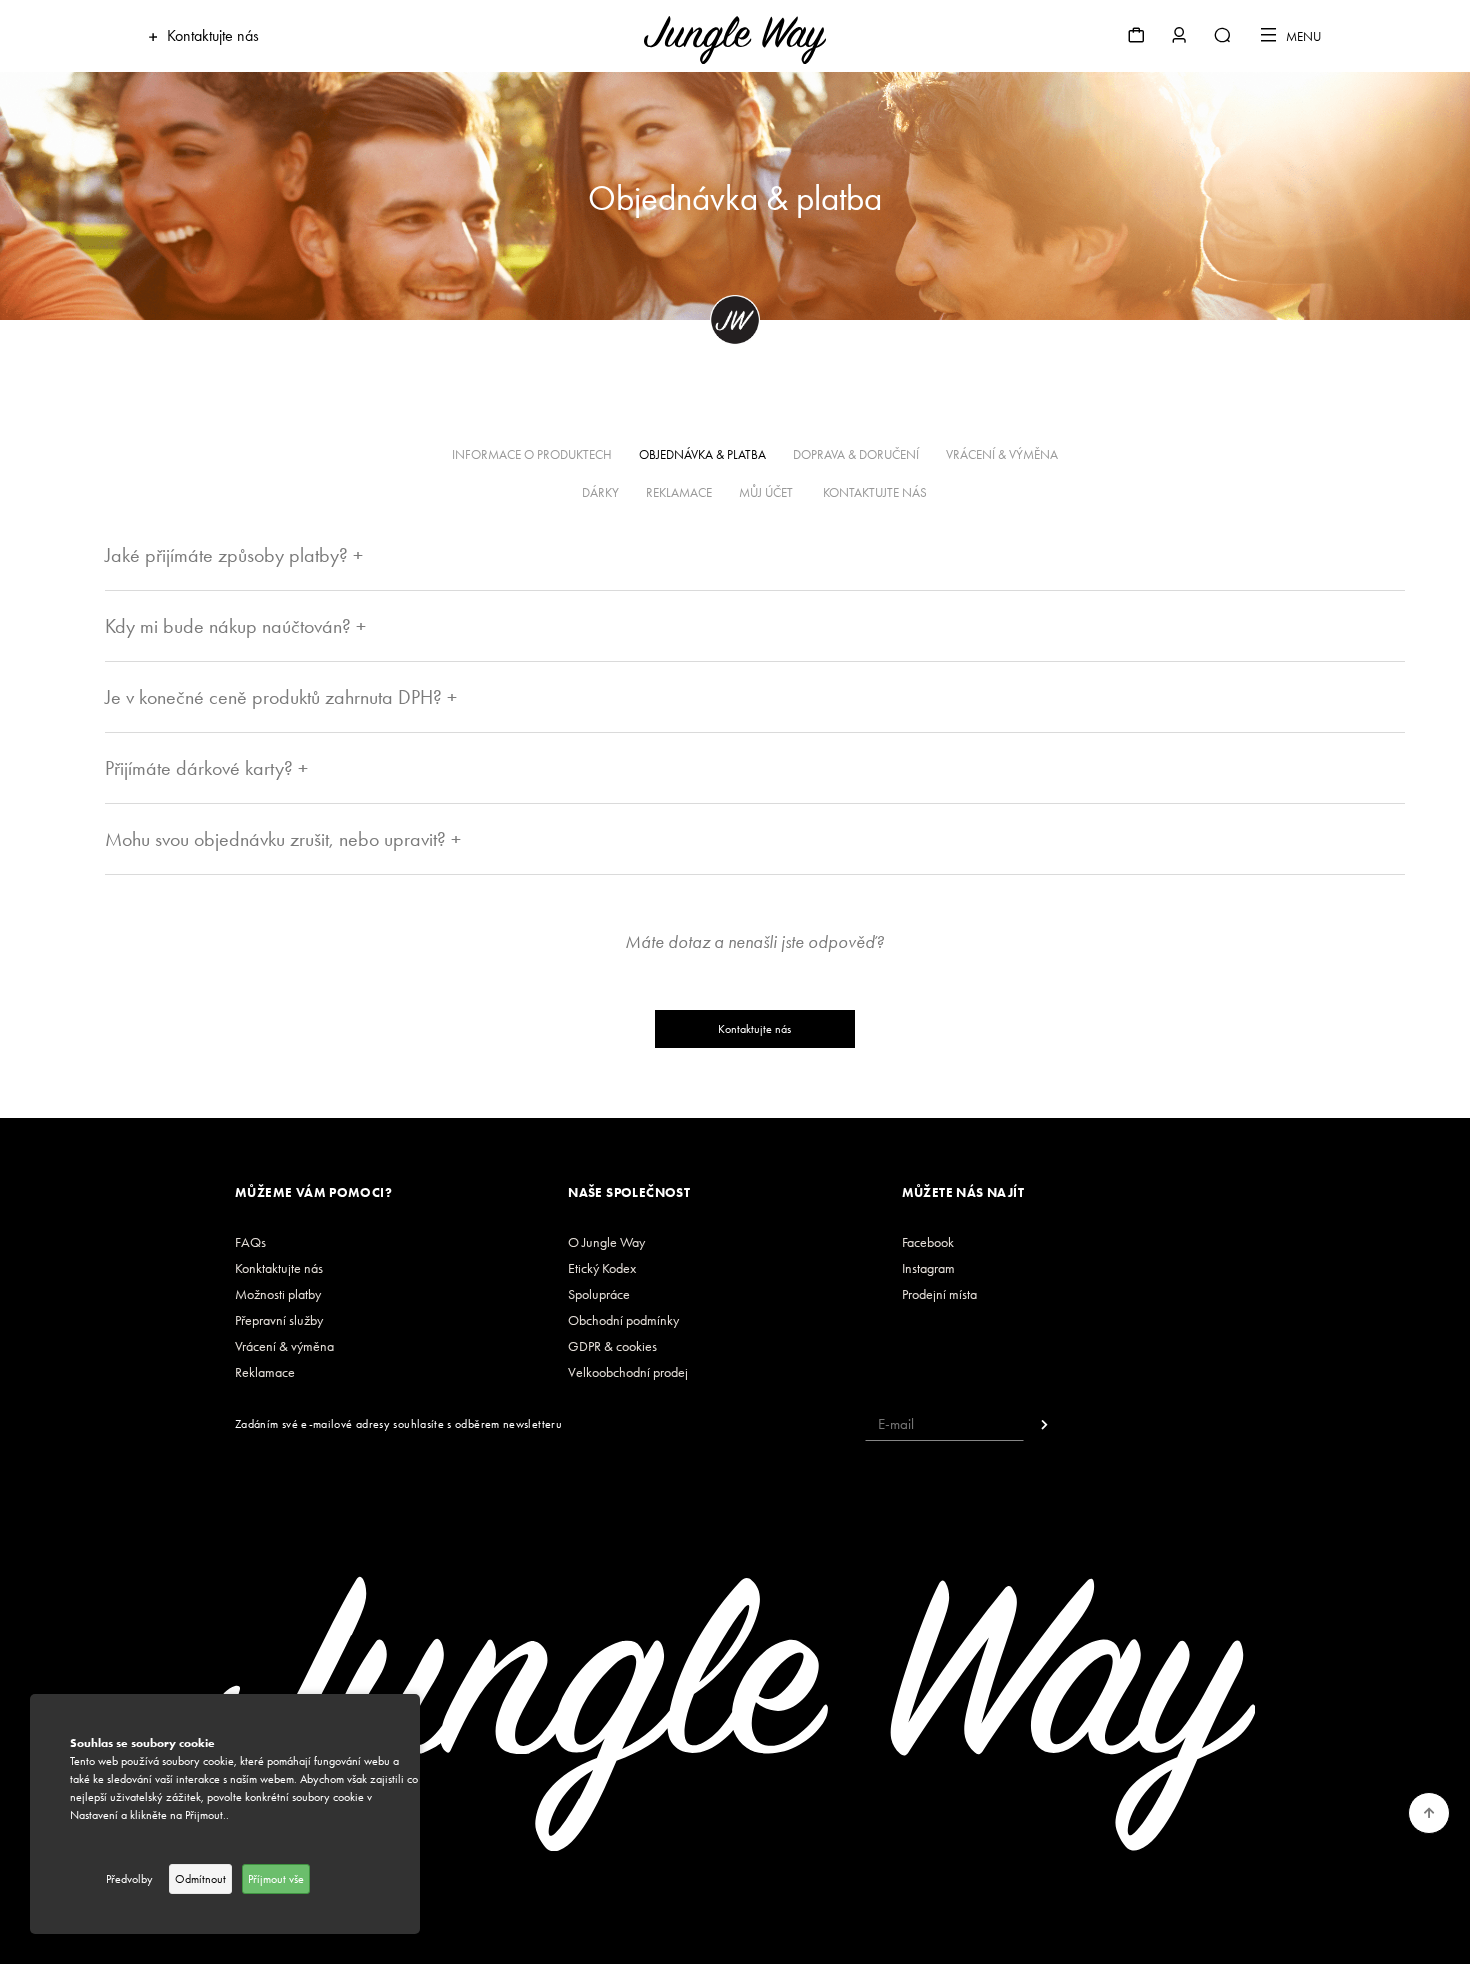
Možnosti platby (278, 1294)
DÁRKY (600, 492)
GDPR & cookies (612, 1346)
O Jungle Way (606, 1242)
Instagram (928, 1268)
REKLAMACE (679, 492)
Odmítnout (200, 1879)
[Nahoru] (1429, 1813)
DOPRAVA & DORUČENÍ (856, 454)
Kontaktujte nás (754, 1029)
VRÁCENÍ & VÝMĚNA (1002, 454)
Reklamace (265, 1372)
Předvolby (129, 1879)
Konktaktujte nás (279, 1268)
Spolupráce (599, 1294)
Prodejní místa (939, 1294)
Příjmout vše (276, 1879)
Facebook (928, 1242)
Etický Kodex (602, 1268)
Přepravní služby (279, 1320)
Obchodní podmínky (623, 1320)
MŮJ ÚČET (767, 492)
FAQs (250, 1242)
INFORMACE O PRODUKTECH (532, 454)
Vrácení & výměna (284, 1346)
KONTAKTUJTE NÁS (875, 492)
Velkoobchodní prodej (628, 1372)
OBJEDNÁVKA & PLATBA (702, 454)
